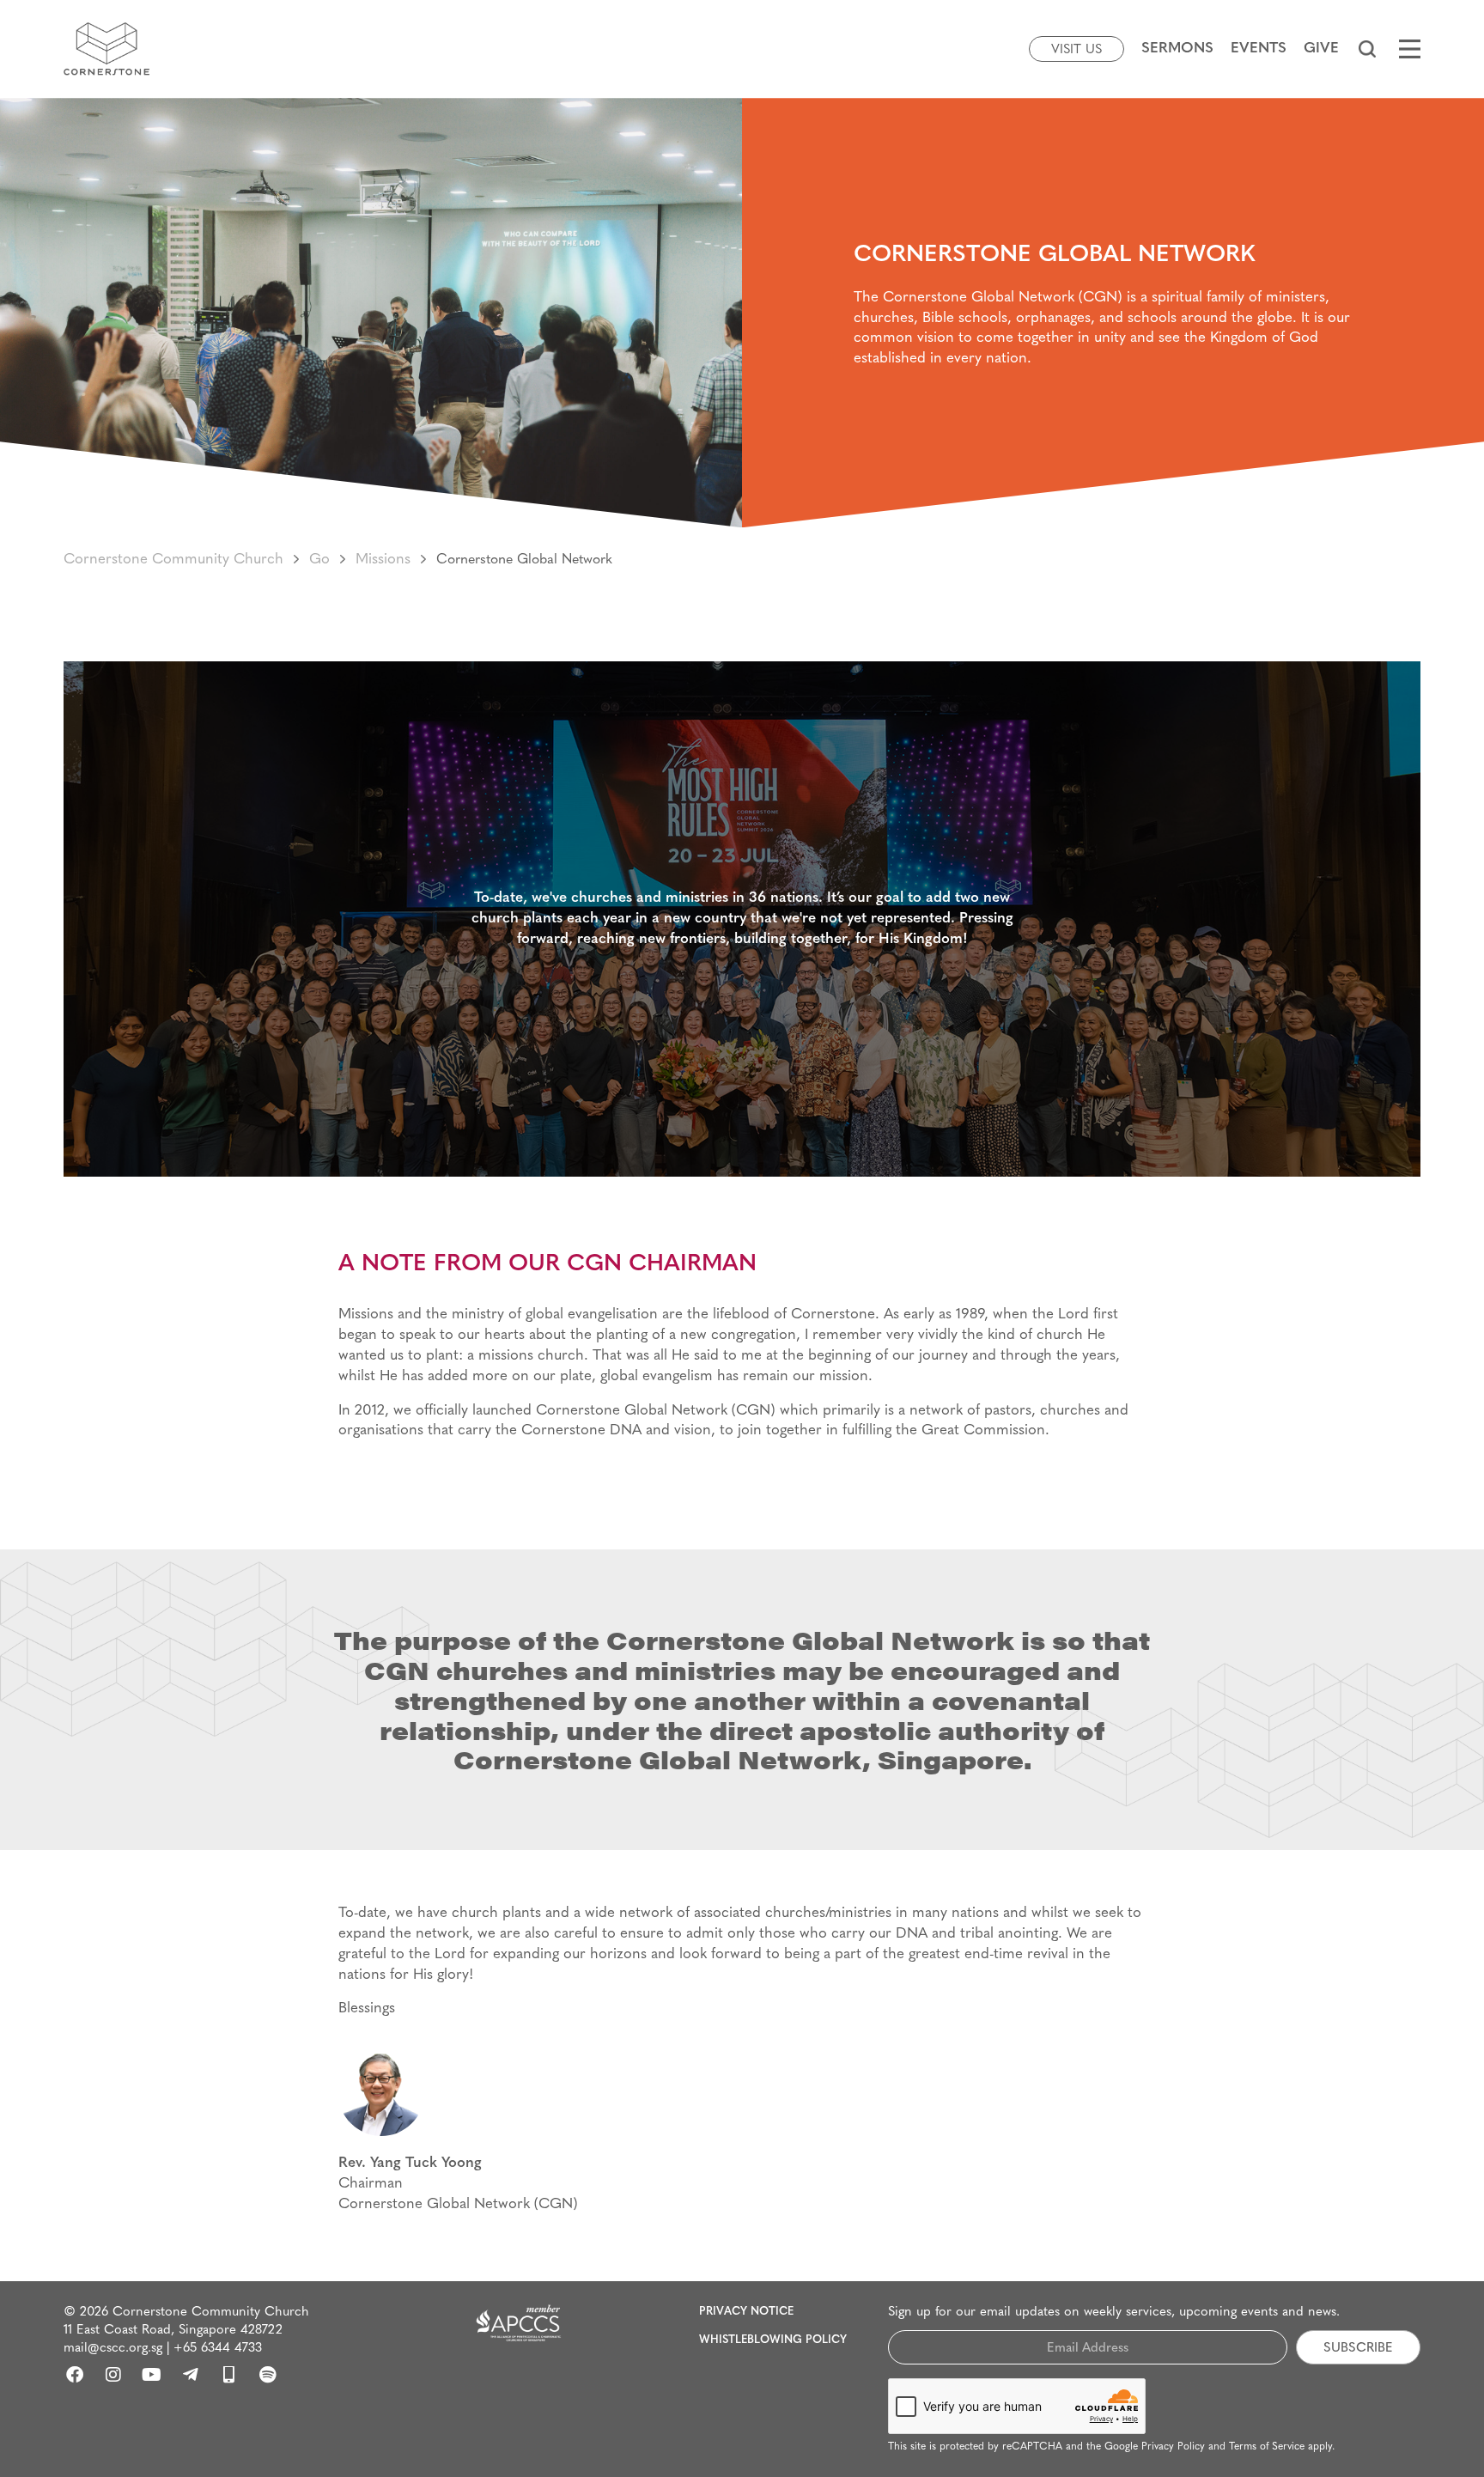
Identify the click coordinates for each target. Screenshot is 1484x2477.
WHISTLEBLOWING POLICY (773, 2340)
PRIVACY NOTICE (746, 2312)
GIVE (1321, 49)
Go (319, 560)
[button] (1367, 49)
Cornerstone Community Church (173, 560)
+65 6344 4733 (218, 2349)
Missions (383, 560)
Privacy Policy (1173, 2447)
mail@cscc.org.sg (113, 2349)
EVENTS (1259, 49)
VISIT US (1077, 50)
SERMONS (1177, 49)
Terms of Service (1267, 2447)
